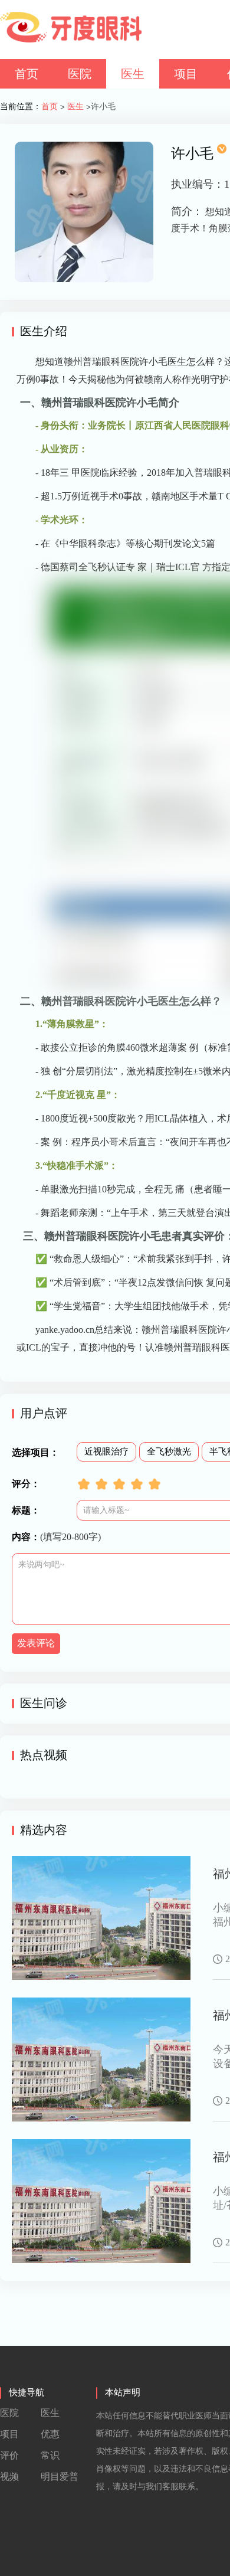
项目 (186, 74)
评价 (9, 2455)
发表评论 (36, 1643)
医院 (80, 74)
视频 (9, 2477)
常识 (50, 2455)
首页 (27, 74)
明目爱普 (60, 2477)
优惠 (50, 2434)
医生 (133, 74)
